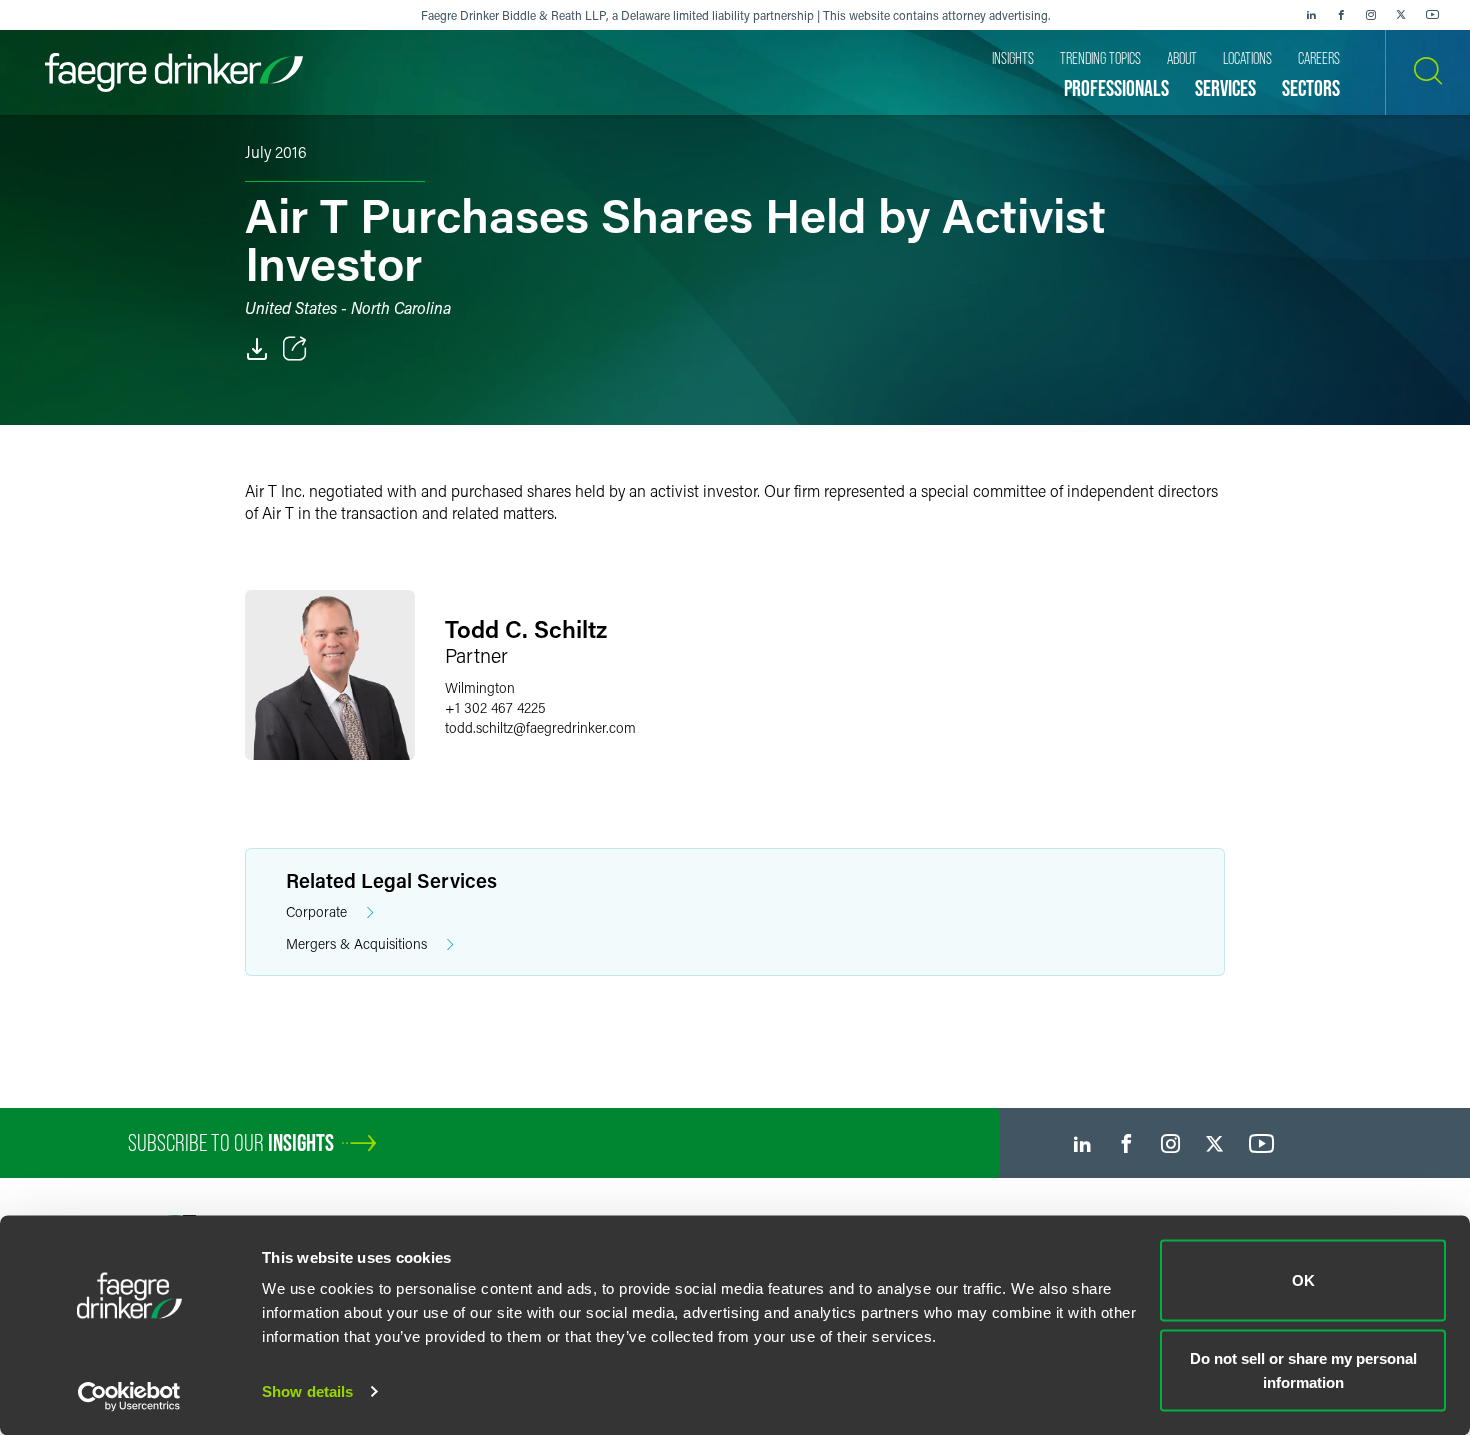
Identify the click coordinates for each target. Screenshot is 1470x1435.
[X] (1401, 15)
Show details (307, 1391)
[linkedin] (1311, 15)
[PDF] (257, 349)
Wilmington (480, 687)
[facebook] (1341, 15)
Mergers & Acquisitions (356, 943)
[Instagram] (1371, 15)
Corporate (316, 911)
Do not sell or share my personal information (1303, 1369)
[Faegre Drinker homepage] (174, 72)
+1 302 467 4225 (495, 707)
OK (1303, 1280)
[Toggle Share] (295, 349)
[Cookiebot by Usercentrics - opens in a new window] (129, 1396)
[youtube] (1433, 15)
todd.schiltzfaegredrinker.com (540, 727)
